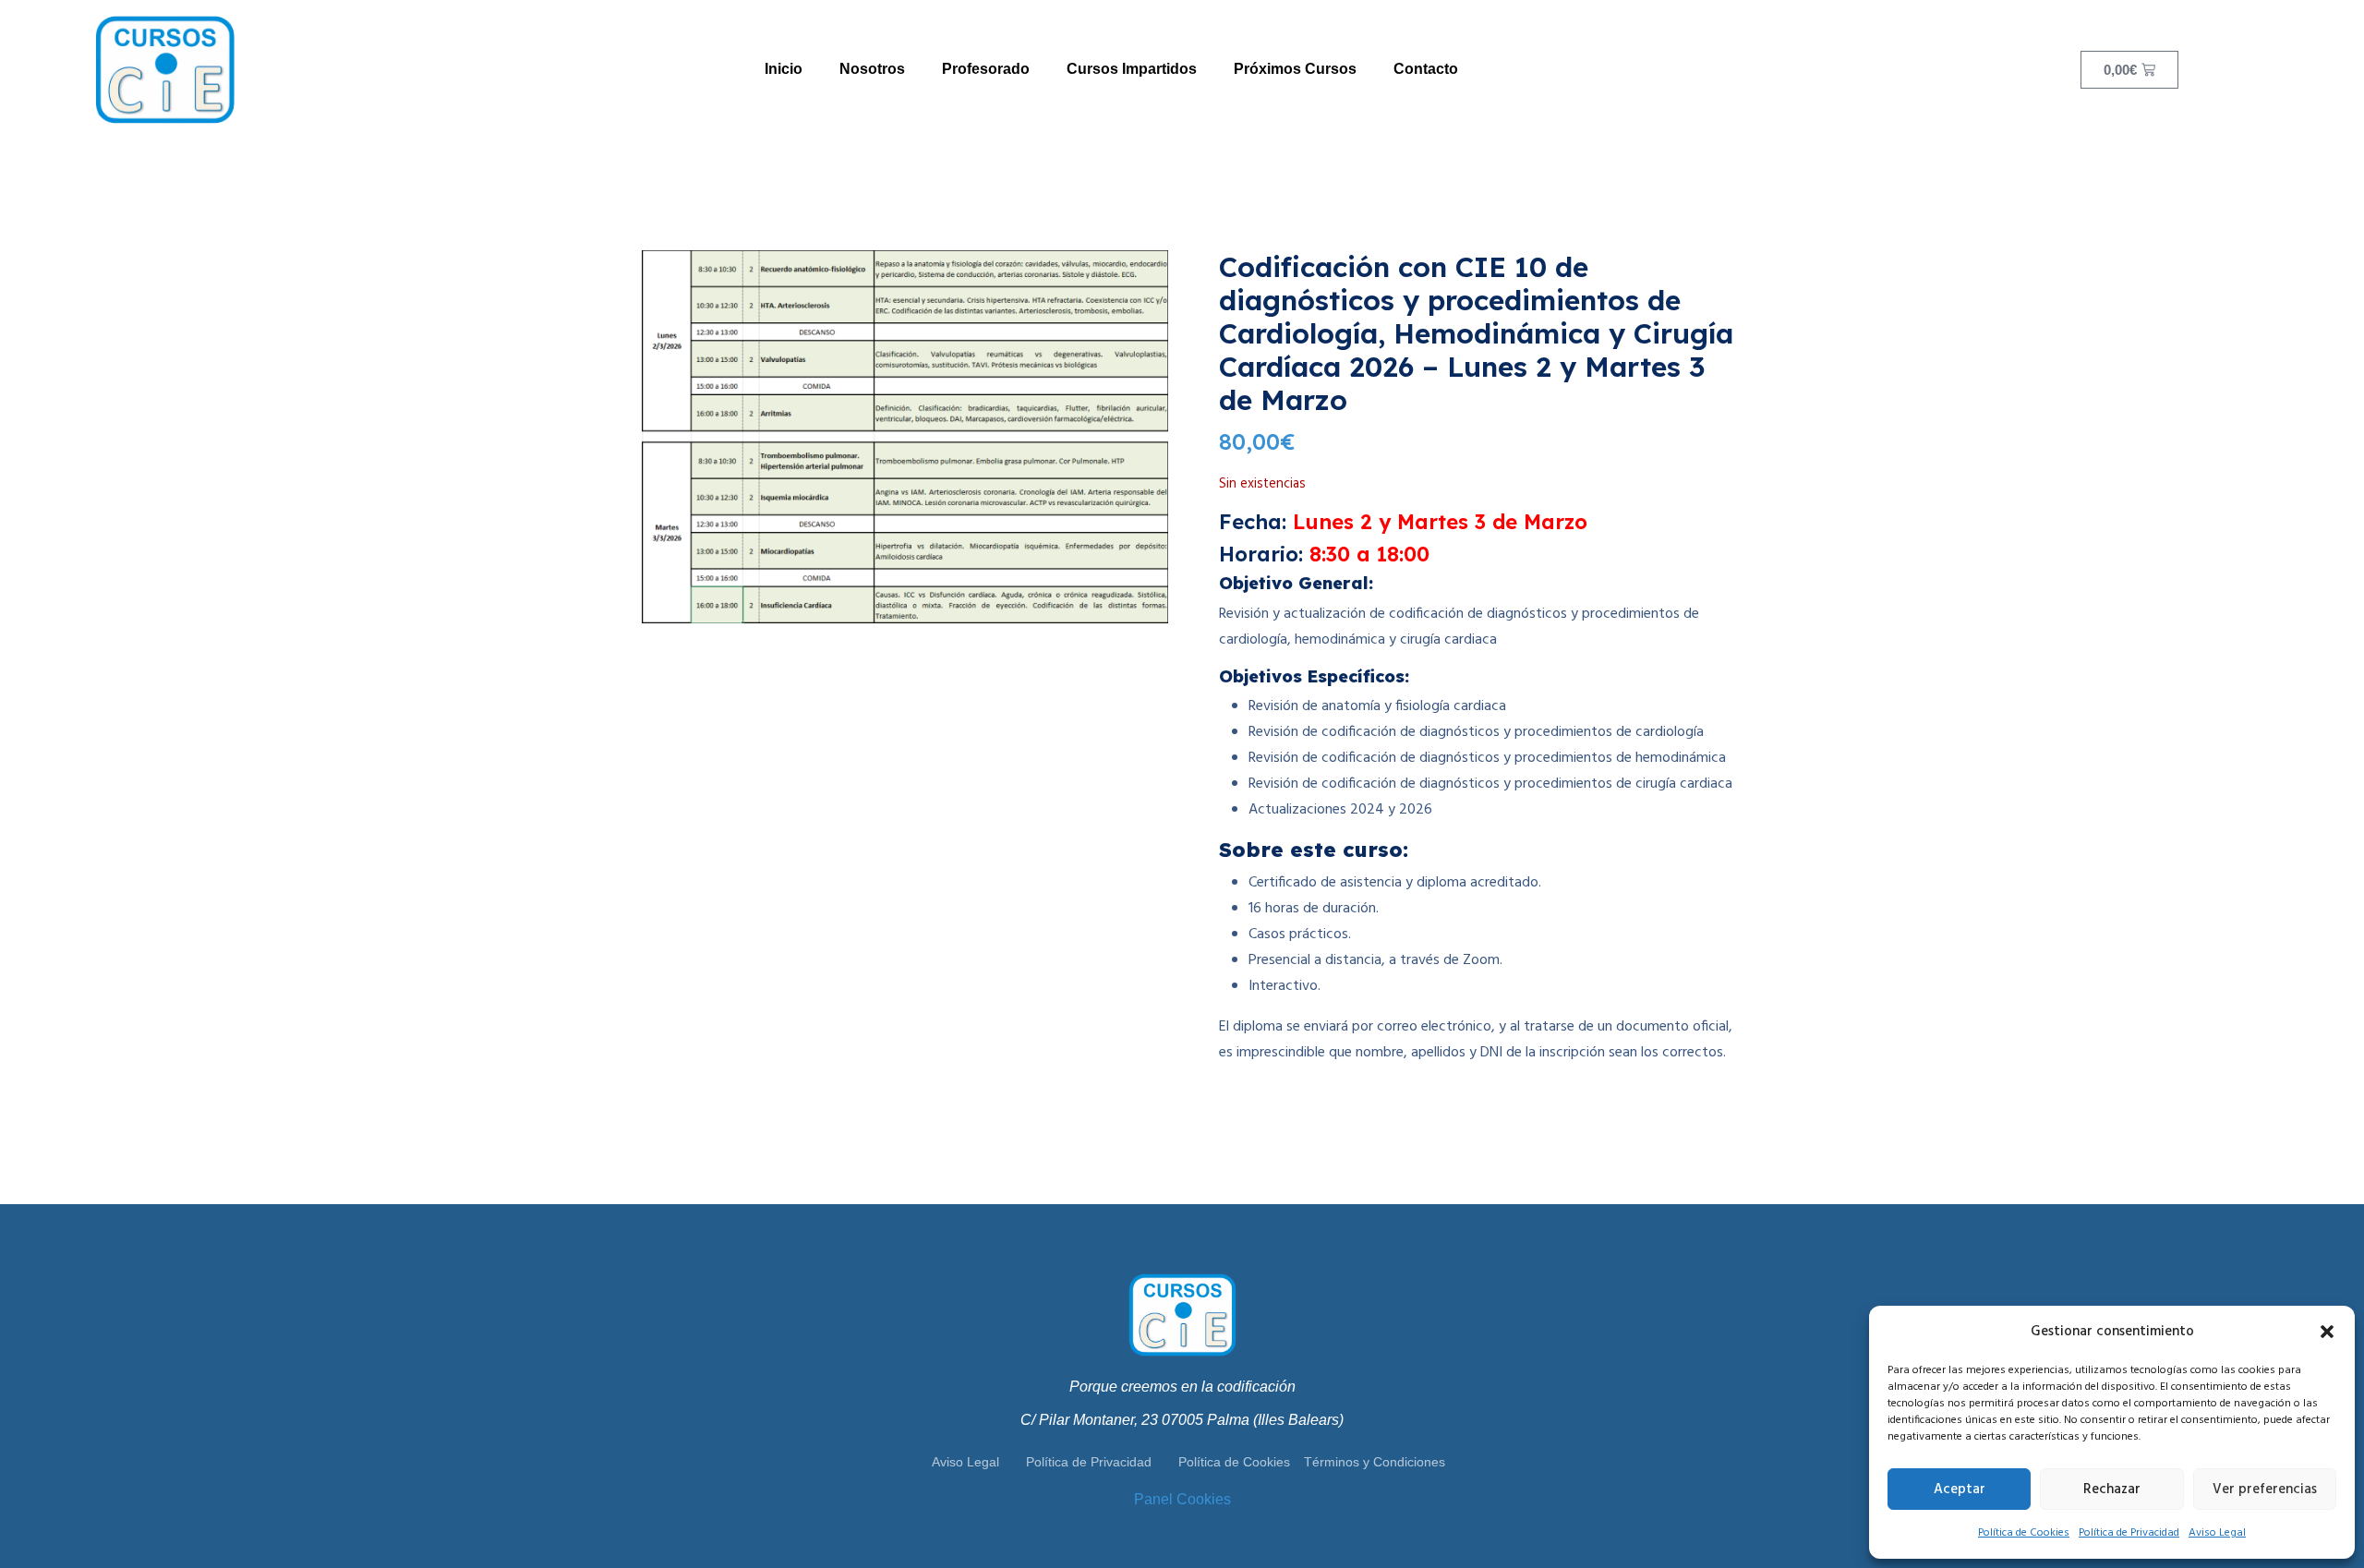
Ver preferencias (2265, 1490)
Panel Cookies (1182, 1499)
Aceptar (1960, 1490)
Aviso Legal (2217, 1533)
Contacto (1426, 69)
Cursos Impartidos (1132, 69)
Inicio (784, 69)
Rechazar (2112, 1490)
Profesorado (986, 69)
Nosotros (872, 69)
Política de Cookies (2024, 1533)
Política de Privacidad (2129, 1533)
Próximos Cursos (1295, 69)
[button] (2327, 1332)
